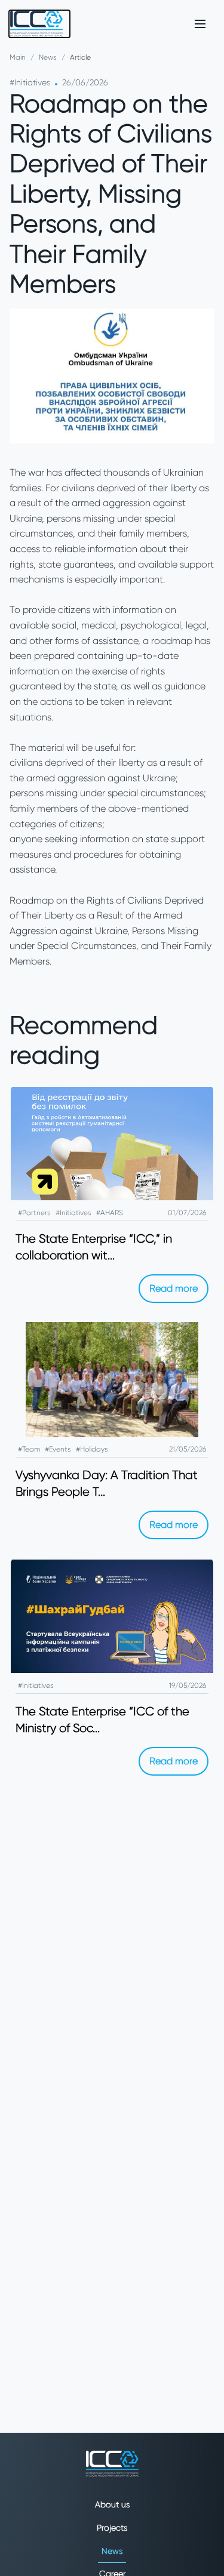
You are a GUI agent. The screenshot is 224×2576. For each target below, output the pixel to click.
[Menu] (200, 24)
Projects (112, 2528)
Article (80, 57)
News (48, 57)
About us (112, 2504)
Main (18, 57)
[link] (39, 24)
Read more (174, 1288)
